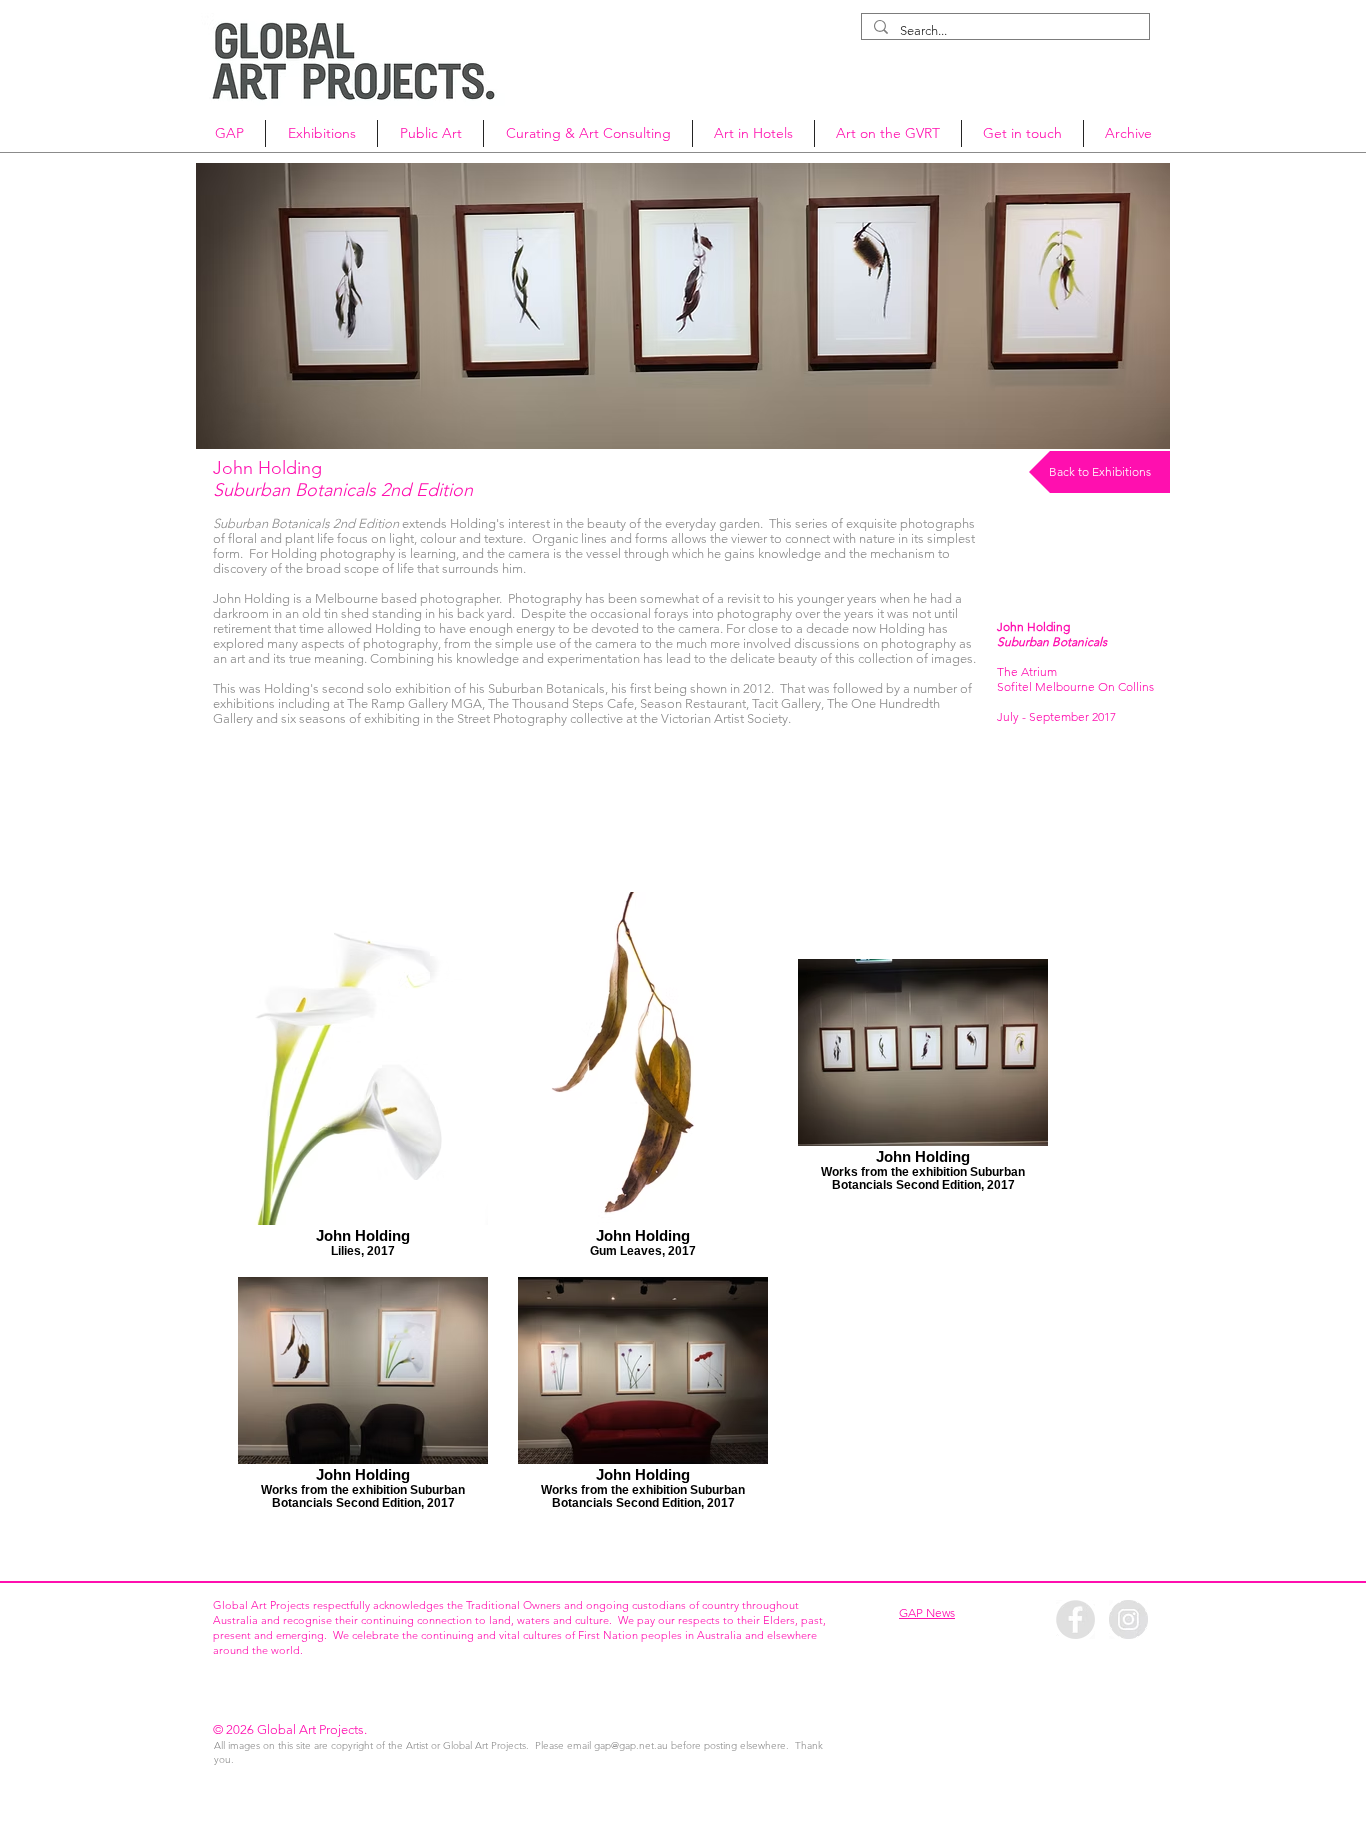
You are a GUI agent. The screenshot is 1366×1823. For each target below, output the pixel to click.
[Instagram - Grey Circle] (1128, 1619)
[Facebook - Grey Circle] (1075, 1619)
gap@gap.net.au (631, 1745)
